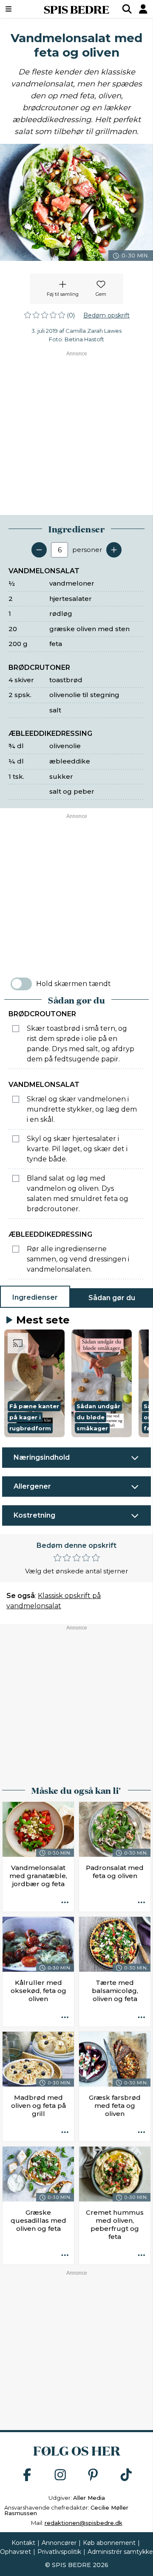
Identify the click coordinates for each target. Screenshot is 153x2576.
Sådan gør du (112, 1298)
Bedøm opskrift (106, 315)
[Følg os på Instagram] (60, 2475)
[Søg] (127, 9)
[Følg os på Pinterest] (93, 2475)
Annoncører (59, 2543)
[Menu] (19, 9)
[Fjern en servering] (39, 550)
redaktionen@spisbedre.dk (84, 2523)
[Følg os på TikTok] (126, 2475)
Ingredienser (35, 1297)
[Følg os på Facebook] (27, 2475)
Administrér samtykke (120, 2552)
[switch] (21, 984)
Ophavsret (16, 2552)
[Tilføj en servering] (114, 550)
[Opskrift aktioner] (65, 1903)
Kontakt (23, 2543)
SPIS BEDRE (76, 9)
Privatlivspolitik (59, 2552)
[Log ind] (143, 9)
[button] (34, 1383)
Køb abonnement (109, 2543)
